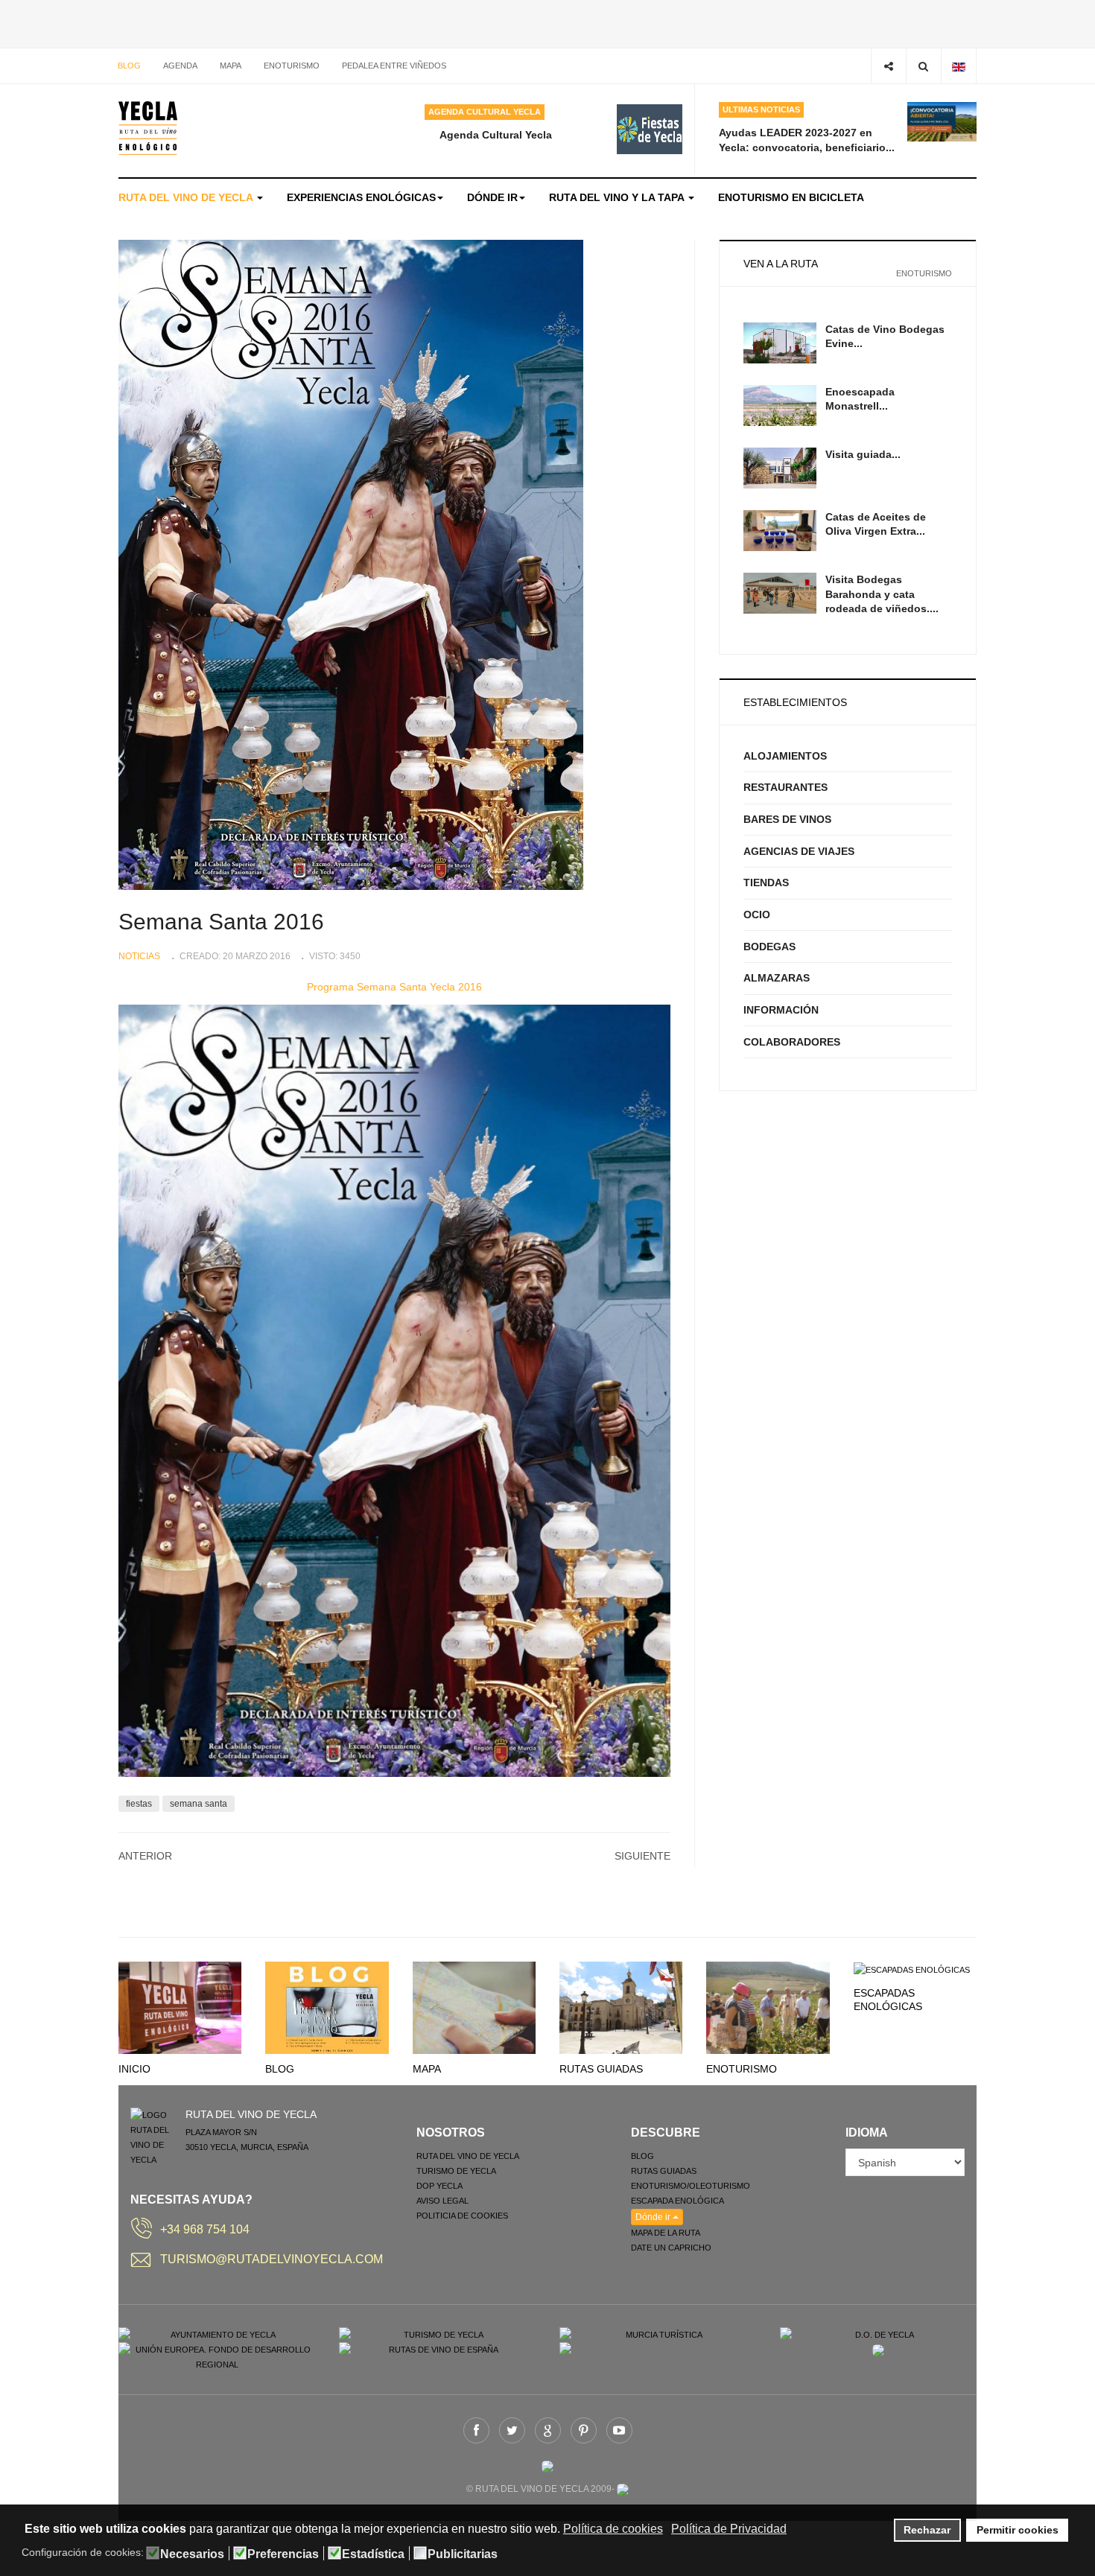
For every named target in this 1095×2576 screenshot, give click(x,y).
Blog (129, 66)
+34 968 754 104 (205, 2229)
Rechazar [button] (927, 2530)
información (781, 1010)
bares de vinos (787, 819)
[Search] (923, 66)
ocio (757, 915)
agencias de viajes (799, 851)
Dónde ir (492, 197)
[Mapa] (474, 2007)
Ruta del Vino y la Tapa (618, 197)
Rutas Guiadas (601, 2069)
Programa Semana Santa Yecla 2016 (394, 987)
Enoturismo (292, 66)
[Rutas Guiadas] (621, 2007)
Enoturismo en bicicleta (791, 197)
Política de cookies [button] (613, 2529)
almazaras (777, 978)
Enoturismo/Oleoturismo (691, 2186)
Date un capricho (671, 2248)
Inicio (134, 2069)
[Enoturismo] (768, 2007)
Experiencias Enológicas (361, 197)
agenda (180, 66)
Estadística (373, 2554)
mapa (231, 66)
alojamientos (785, 756)
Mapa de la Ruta (666, 2233)
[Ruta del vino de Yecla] (148, 128)
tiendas (766, 882)
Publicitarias (463, 2554)
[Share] (888, 66)
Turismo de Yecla (456, 2171)
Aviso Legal (442, 2201)
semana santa (199, 1804)
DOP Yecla (439, 2186)
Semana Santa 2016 (221, 922)
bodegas (769, 947)
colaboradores (792, 1042)
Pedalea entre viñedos (394, 66)
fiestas (139, 1804)
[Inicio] (180, 2007)
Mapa (427, 2069)
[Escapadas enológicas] (912, 1969)
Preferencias (283, 2554)
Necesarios (192, 2554)
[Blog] (327, 2007)
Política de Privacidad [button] (729, 2529)
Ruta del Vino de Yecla (187, 197)
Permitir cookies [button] (1018, 2530)
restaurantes (785, 787)
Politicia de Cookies (462, 2216)
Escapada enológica (677, 2201)
